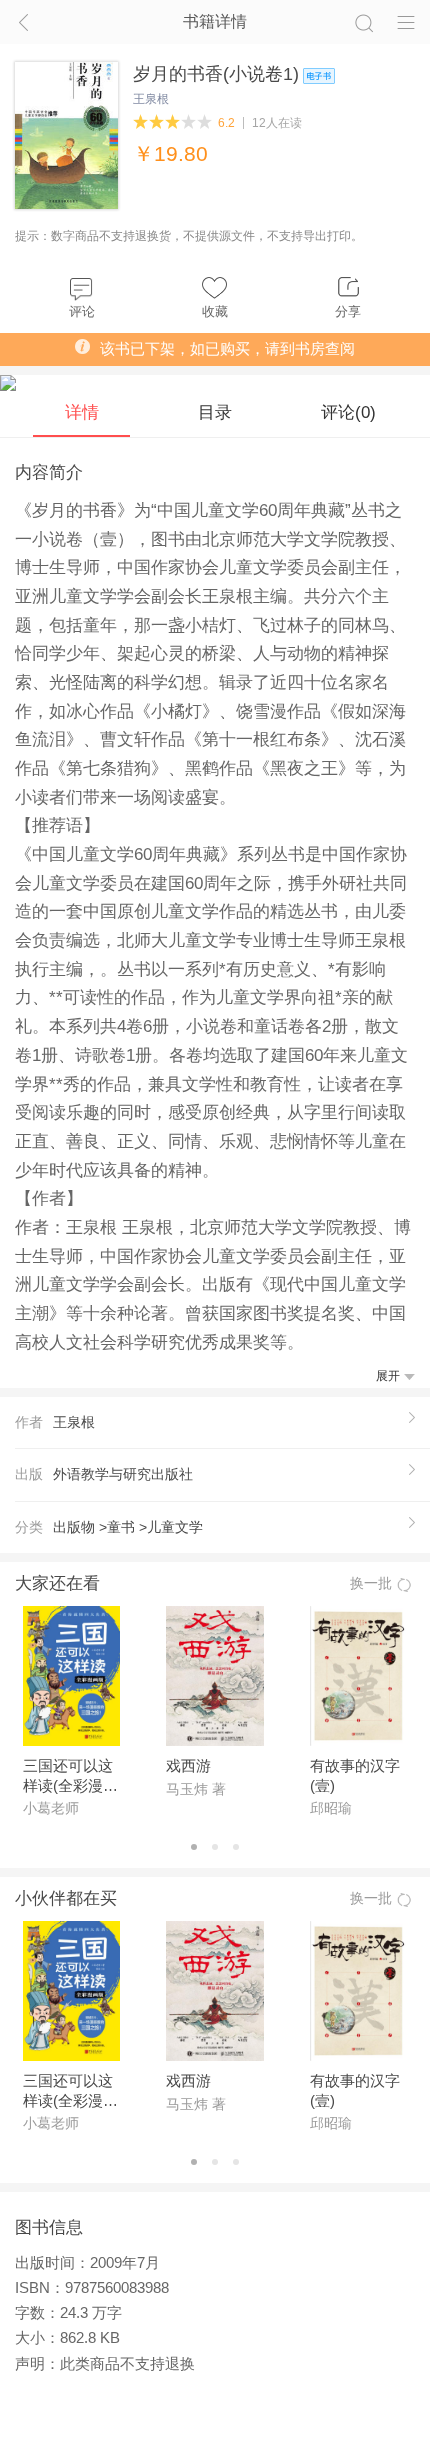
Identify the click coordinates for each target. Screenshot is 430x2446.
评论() (348, 412)
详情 (82, 412)
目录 (215, 412)
